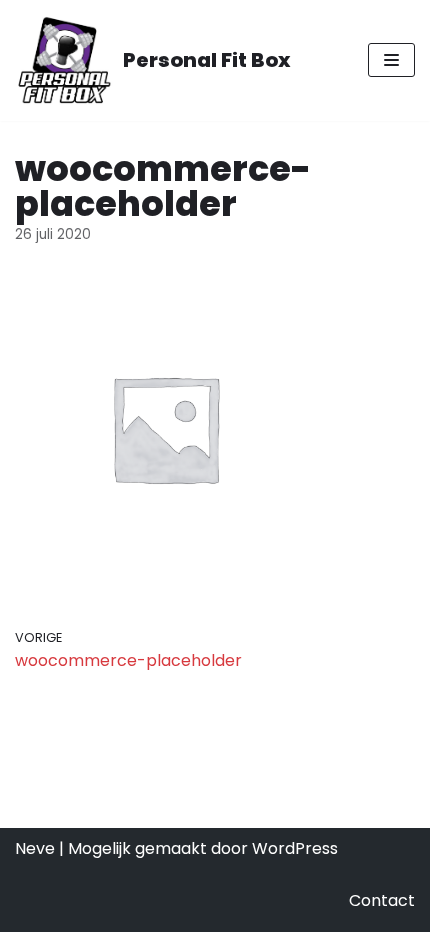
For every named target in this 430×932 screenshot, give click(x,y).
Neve (35, 848)
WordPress (295, 848)
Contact (382, 900)
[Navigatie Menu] (391, 60)
